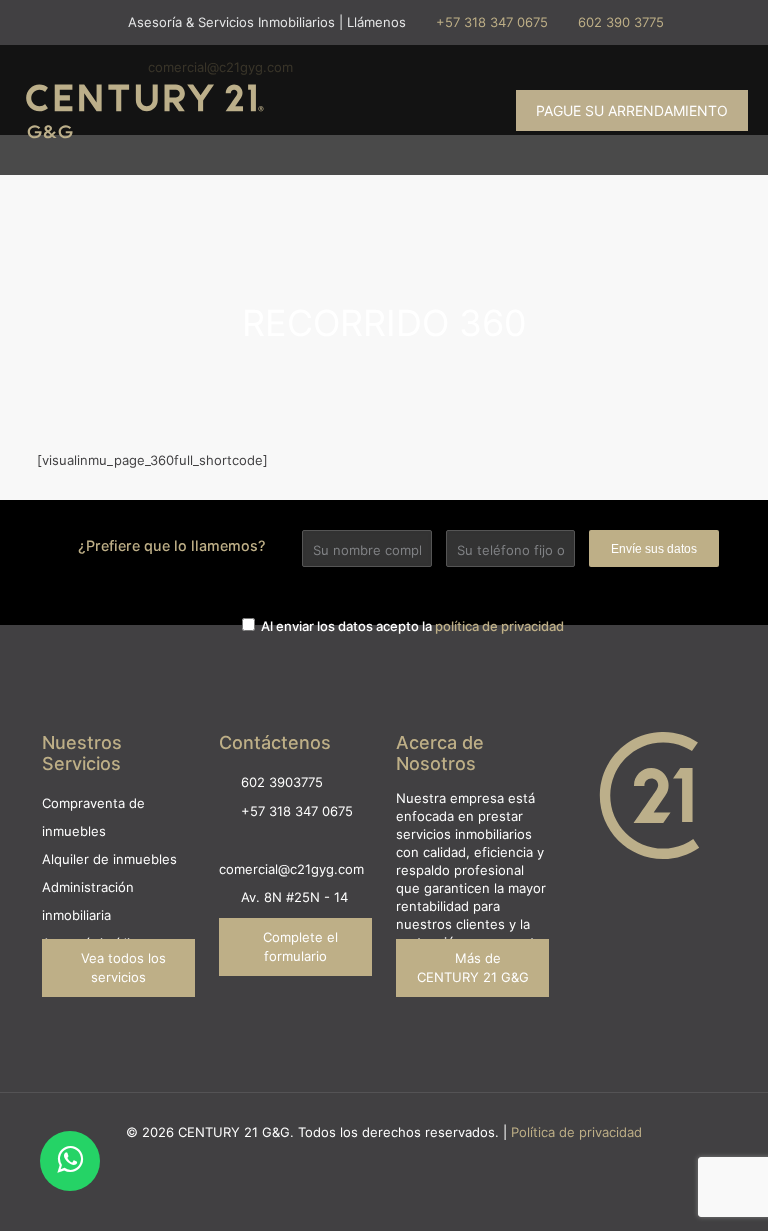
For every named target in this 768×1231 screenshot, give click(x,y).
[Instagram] (357, 1160)
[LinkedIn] (411, 1160)
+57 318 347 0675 (492, 22)
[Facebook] (384, 1160)
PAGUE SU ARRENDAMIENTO (632, 110)
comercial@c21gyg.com (291, 869)
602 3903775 (282, 782)
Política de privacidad (576, 1132)
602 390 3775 (621, 22)
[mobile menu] (459, 110)
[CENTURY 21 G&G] (145, 110)
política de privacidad (499, 626)
